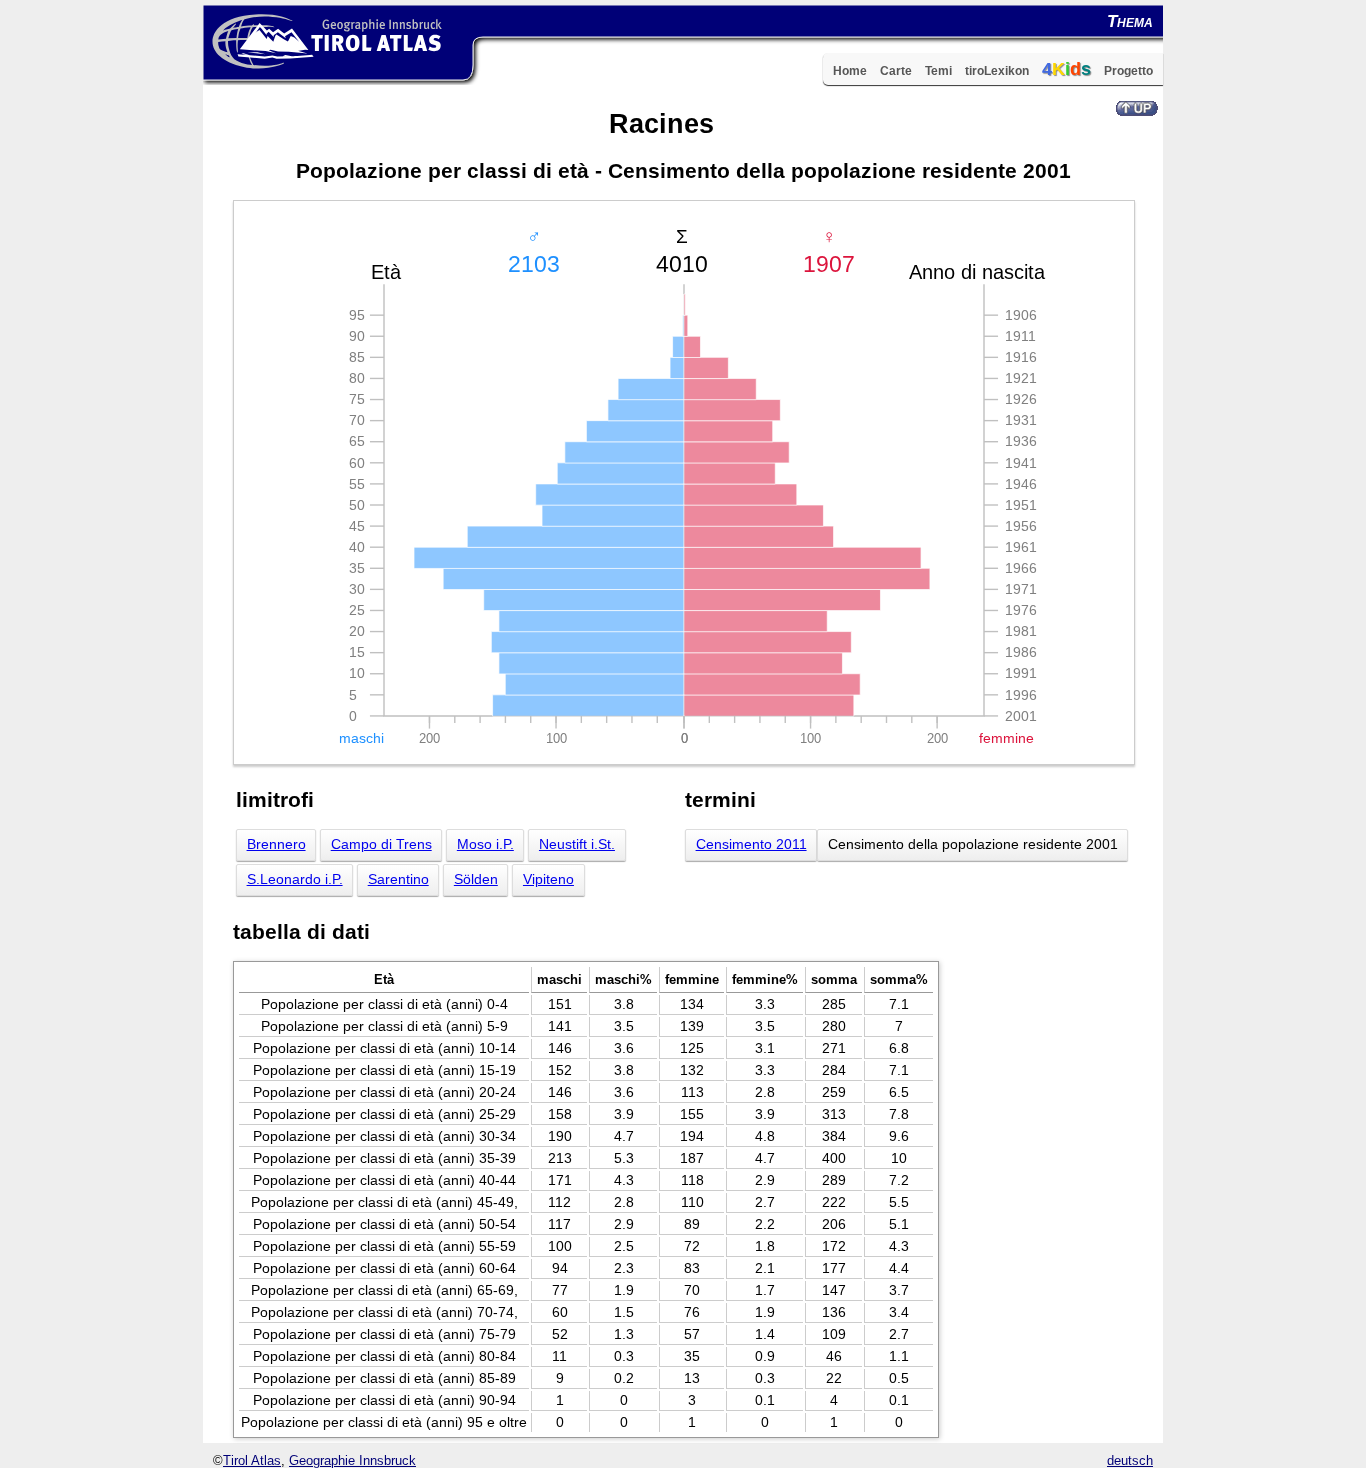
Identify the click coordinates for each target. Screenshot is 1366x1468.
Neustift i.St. (577, 844)
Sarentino (398, 879)
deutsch (1130, 1460)
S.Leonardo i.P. (295, 879)
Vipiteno (548, 879)
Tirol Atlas (252, 1460)
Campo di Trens (381, 844)
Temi (938, 71)
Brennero (276, 844)
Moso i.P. (485, 844)
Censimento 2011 (751, 844)
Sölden (476, 879)
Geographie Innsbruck (352, 1460)
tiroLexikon (997, 71)
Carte (896, 71)
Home (850, 71)
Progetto (1128, 71)
